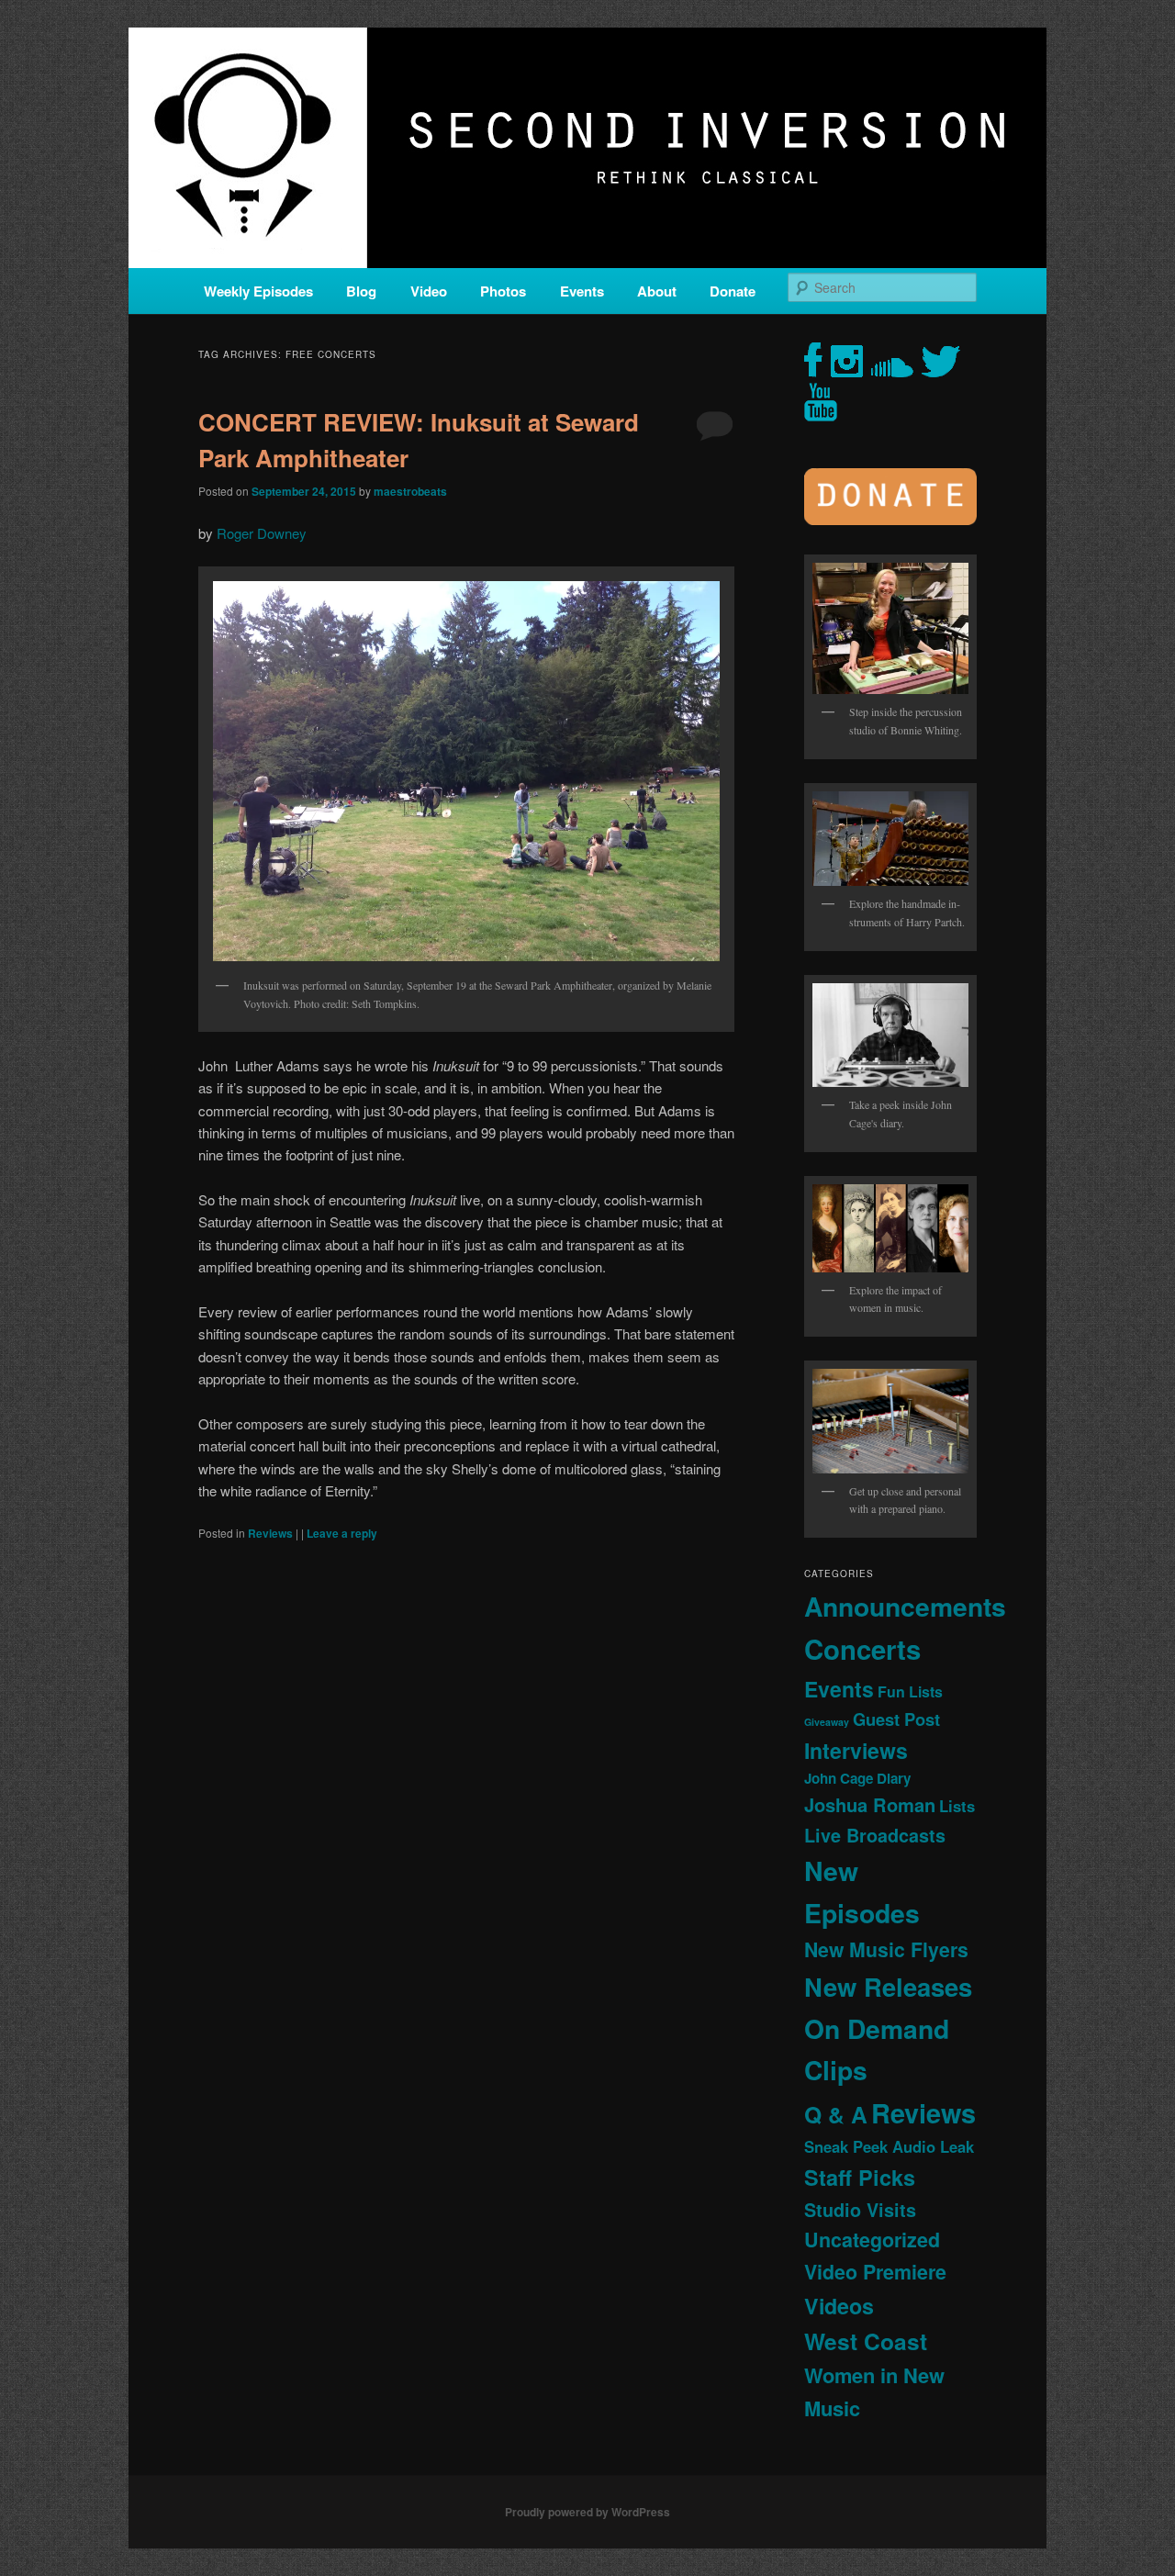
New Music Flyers (886, 1949)
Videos (839, 2306)
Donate (733, 291)
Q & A (836, 2114)
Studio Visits (860, 2210)
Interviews (856, 1750)
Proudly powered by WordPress (587, 2512)
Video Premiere (875, 2272)
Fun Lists (910, 1691)
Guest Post (896, 1719)
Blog (361, 291)
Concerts (862, 1649)
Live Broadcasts (875, 1835)
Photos (503, 291)
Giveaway (827, 1722)
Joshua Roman (870, 1804)
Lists (957, 1806)
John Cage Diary (857, 1778)
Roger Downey (262, 533)
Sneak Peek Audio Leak (889, 2146)
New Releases (888, 1986)
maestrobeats (410, 491)
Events (582, 291)
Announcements (905, 1606)
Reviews (270, 1533)
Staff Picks (860, 2177)
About (657, 291)
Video (429, 291)
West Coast (866, 2341)
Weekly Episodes (258, 291)
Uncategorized (872, 2240)
